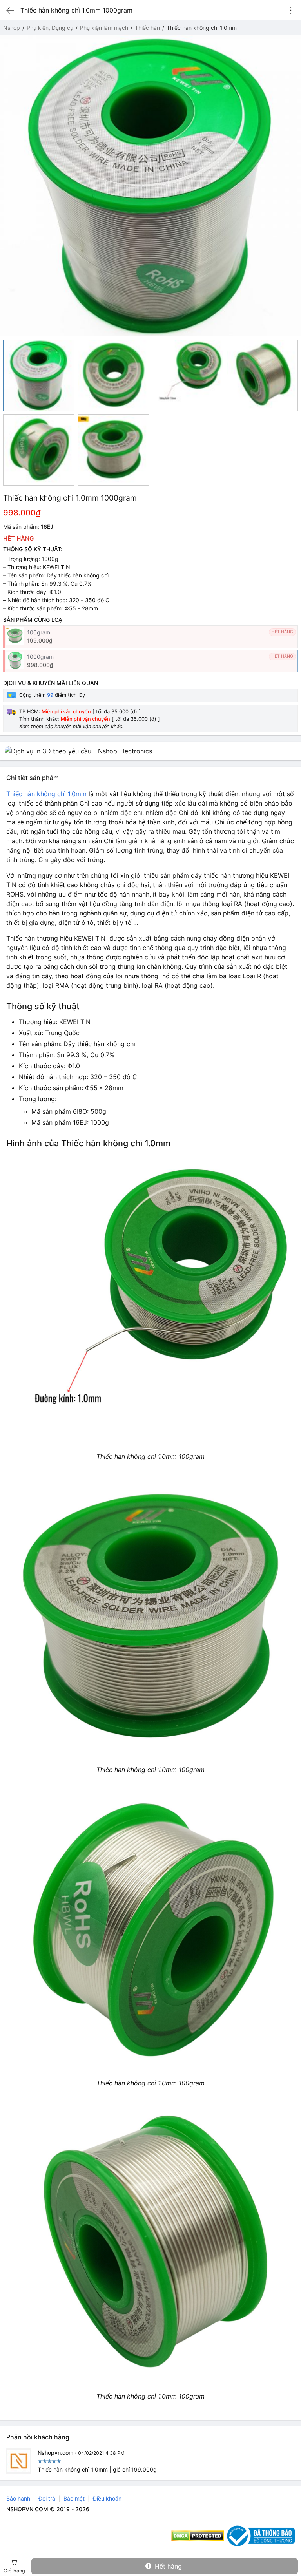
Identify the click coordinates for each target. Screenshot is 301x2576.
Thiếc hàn (147, 28)
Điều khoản (107, 2498)
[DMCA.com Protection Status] (198, 2536)
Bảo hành (18, 2498)
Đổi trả (47, 2498)
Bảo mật (74, 2498)
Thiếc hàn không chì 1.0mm (46, 794)
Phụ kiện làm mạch (104, 28)
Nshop (12, 28)
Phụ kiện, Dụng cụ (50, 28)
